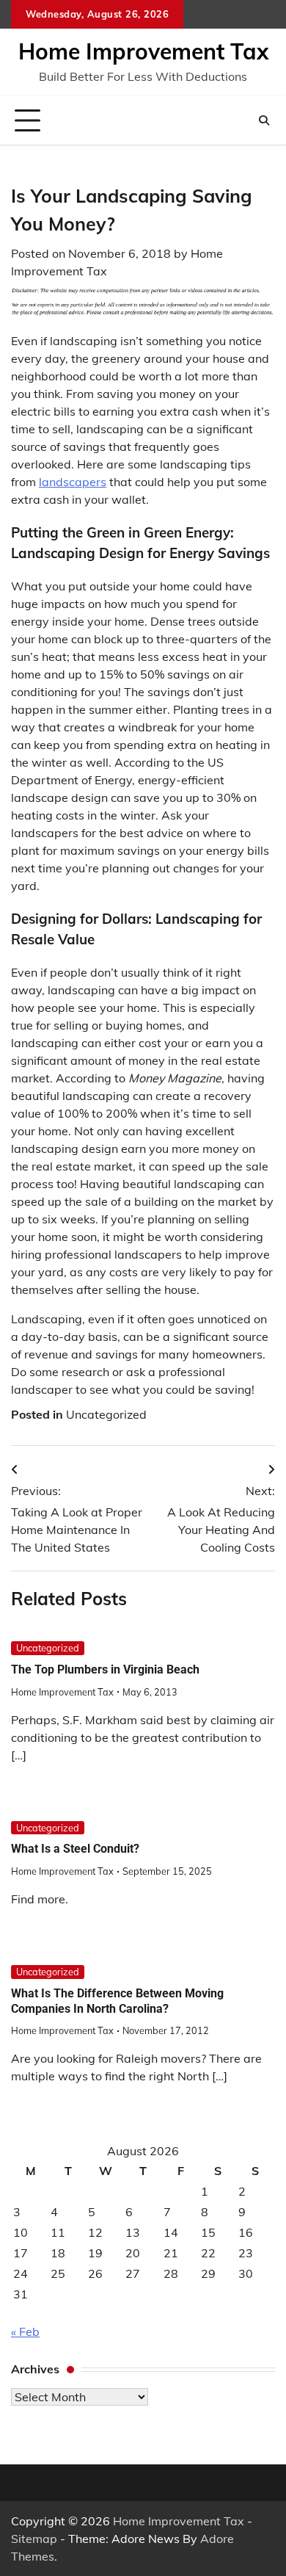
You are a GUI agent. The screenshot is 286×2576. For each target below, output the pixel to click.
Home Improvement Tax (143, 51)
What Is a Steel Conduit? (75, 1849)
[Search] (264, 120)
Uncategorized (106, 1414)
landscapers (73, 482)
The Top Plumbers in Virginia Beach (105, 1669)
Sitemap (34, 2539)
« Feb (25, 2331)
